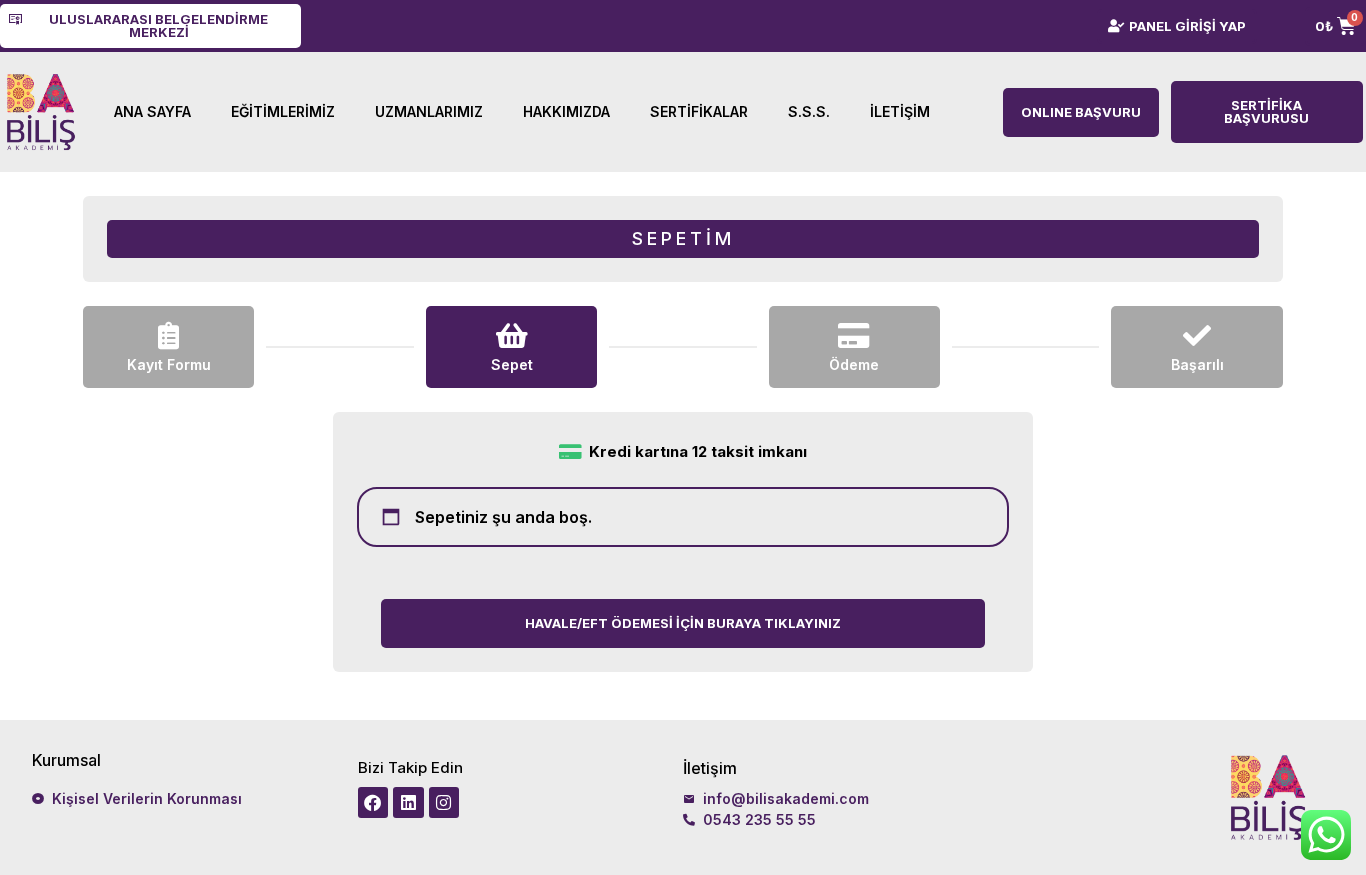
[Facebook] (373, 802)
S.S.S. (809, 111)
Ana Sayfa (152, 111)
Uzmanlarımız (429, 111)
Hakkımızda (566, 111)
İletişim (900, 111)
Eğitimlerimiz (283, 111)
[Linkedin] (408, 802)
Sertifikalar (699, 111)
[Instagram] (444, 802)
